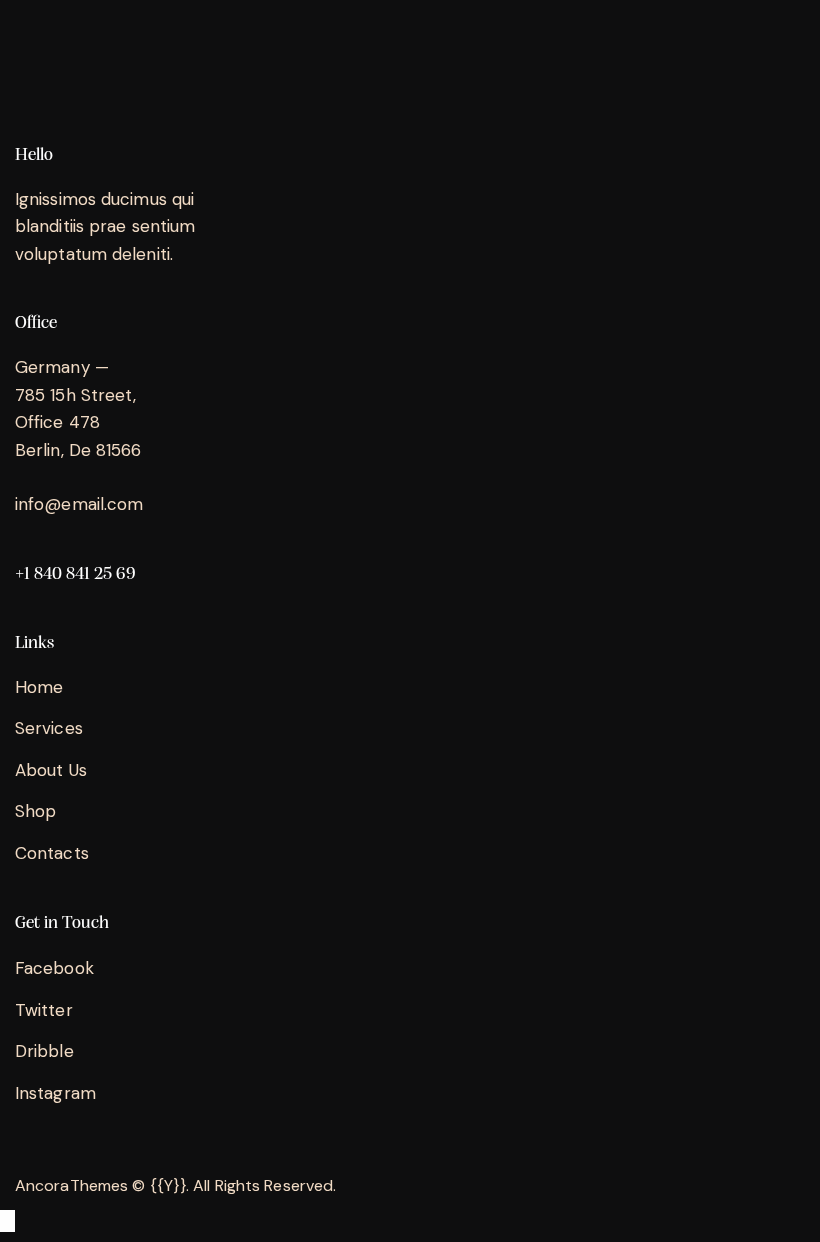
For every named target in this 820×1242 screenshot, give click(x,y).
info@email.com (79, 504)
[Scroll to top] (7, 1221)
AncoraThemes (71, 1185)
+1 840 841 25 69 (75, 574)
